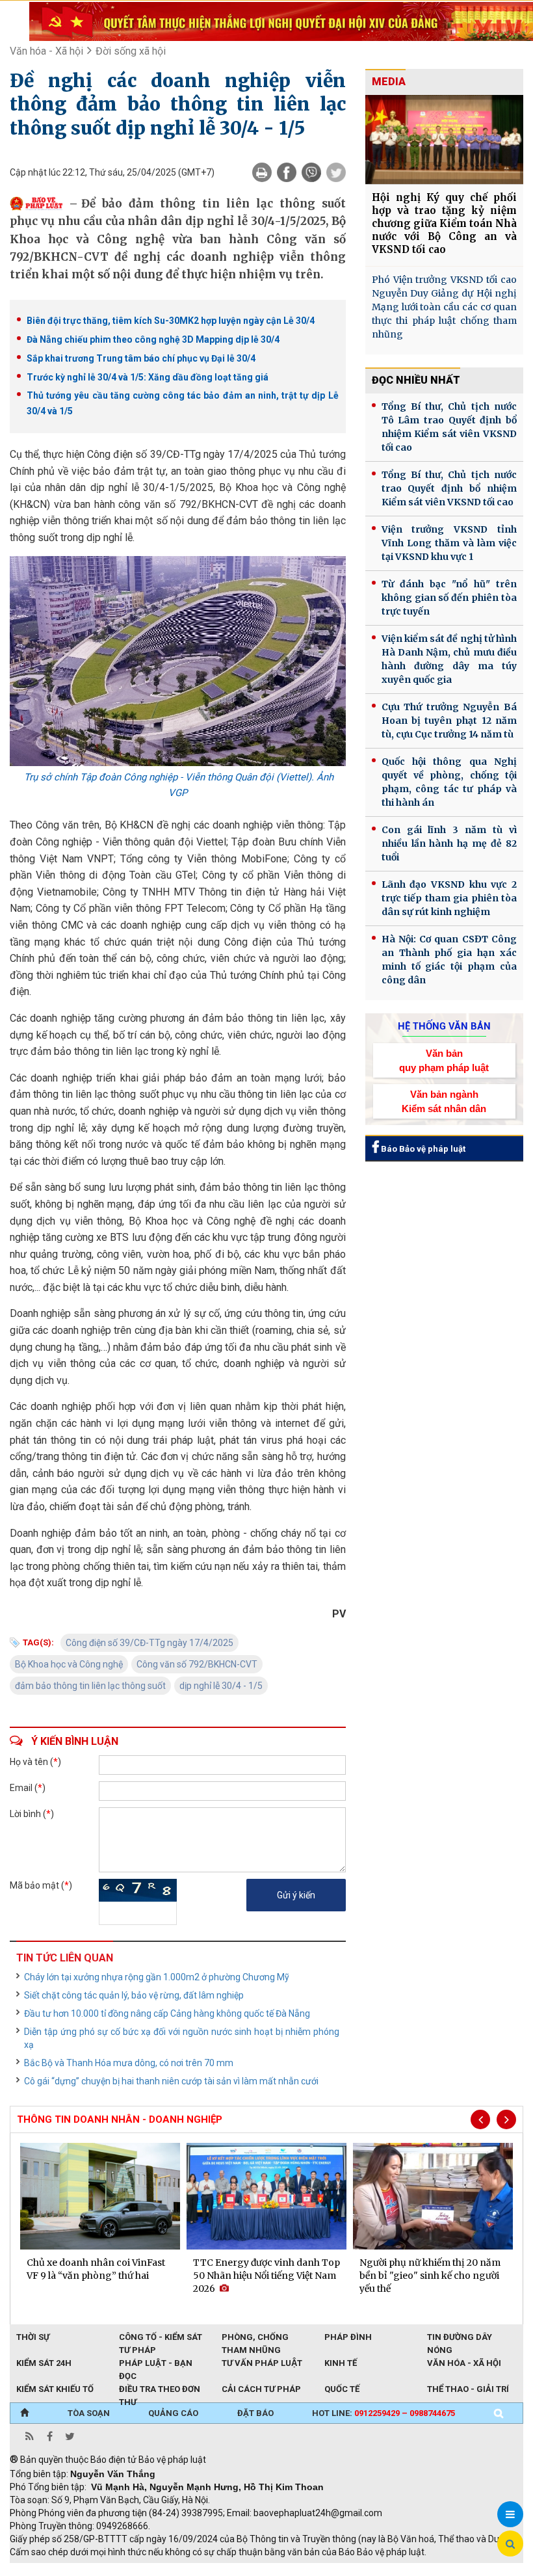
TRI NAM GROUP (49, 2569)
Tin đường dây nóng (460, 2338)
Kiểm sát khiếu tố (55, 2389)
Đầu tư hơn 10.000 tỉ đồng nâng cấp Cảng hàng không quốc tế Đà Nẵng (167, 2013)
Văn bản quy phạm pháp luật (444, 1060)
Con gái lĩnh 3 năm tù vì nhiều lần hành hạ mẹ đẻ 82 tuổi (449, 843)
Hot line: (383, 2413)
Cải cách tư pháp (261, 2389)
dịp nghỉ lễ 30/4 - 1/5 (221, 1686)
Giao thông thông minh (141, 2569)
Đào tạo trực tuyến (331, 2569)
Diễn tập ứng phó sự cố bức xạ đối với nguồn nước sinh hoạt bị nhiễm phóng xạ (182, 2038)
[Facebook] (287, 172)
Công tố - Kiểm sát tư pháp (161, 2338)
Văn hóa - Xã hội (46, 51)
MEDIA (389, 82)
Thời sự (33, 2337)
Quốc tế (342, 2389)
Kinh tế (341, 2363)
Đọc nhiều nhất (416, 380)
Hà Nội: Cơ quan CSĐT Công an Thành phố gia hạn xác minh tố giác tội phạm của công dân (449, 960)
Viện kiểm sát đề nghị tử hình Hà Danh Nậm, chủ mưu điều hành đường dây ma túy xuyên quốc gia (449, 659)
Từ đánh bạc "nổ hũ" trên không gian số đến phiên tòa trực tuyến (449, 598)
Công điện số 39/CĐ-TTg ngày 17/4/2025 (149, 1643)
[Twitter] (336, 172)
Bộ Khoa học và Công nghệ (69, 1664)
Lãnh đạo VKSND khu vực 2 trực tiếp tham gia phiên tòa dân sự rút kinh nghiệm (449, 898)
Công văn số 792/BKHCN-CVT (197, 1664)
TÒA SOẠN (89, 2413)
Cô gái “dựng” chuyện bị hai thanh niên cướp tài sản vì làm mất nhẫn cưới (171, 2081)
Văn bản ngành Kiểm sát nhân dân (444, 1101)
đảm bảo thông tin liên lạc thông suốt (90, 1686)
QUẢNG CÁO (173, 2413)
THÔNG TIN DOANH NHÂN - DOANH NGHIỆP (120, 2119)
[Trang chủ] (24, 2413)
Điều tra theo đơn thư (160, 2390)
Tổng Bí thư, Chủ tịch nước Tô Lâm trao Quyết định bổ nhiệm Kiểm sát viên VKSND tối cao (449, 427)
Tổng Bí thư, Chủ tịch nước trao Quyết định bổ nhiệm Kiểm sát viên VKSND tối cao (449, 488)
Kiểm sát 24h (44, 2363)
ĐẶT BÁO (255, 2413)
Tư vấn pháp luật (262, 2363)
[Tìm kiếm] (499, 2413)
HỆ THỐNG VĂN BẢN (444, 1026)
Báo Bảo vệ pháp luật (422, 1149)
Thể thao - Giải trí (468, 2389)
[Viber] (311, 172)
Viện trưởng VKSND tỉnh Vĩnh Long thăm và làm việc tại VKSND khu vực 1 (449, 543)
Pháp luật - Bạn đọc (156, 2364)
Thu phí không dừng (241, 2569)
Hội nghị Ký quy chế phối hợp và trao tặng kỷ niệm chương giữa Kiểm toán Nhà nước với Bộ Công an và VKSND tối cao (444, 223)
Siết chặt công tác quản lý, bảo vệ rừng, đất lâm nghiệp (134, 1995)
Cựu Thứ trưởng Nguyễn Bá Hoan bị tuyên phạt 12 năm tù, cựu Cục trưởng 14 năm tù (449, 721)
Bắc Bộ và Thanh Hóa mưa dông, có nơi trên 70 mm (129, 2063)
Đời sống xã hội (131, 51)
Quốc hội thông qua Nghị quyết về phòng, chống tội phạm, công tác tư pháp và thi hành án (449, 782)
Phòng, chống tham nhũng (255, 2338)
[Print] (262, 172)
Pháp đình (348, 2337)
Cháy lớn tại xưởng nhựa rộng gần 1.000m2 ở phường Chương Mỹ (157, 1977)
